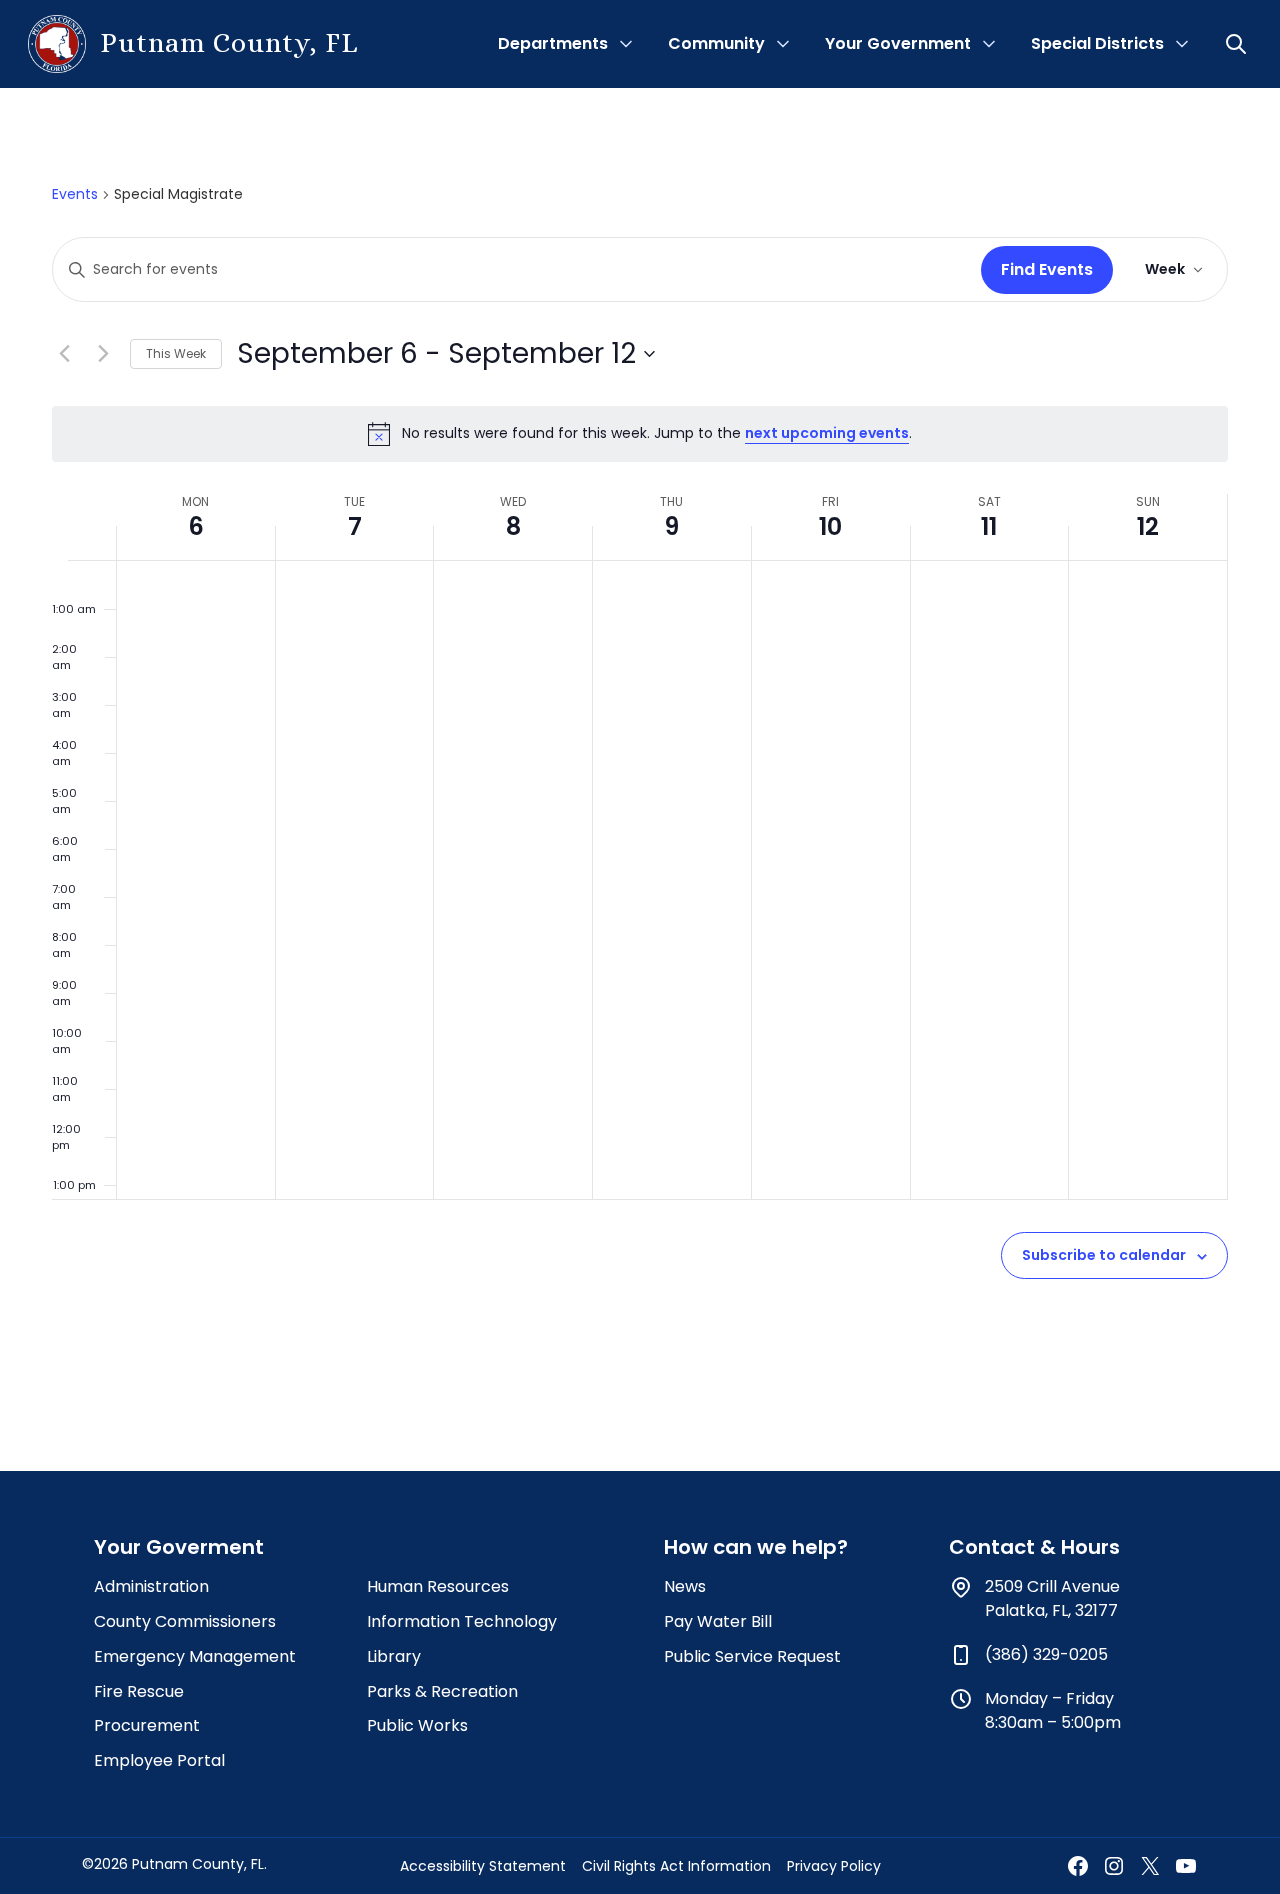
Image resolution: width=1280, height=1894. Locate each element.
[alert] (640, 434)
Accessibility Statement (483, 1866)
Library (394, 1656)
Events (75, 194)
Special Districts (1097, 43)
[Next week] (103, 354)
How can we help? (756, 1547)
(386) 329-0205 (1046, 1654)
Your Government (898, 43)
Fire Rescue (139, 1691)
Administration (151, 1586)
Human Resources (438, 1586)
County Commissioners (185, 1621)
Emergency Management (195, 1656)
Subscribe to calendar (1104, 1255)
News (685, 1586)
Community (716, 43)
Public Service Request (752, 1656)
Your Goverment (179, 1547)
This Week (176, 353)
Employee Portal (159, 1760)
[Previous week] (64, 354)
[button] (1238, 44)
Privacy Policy (834, 1866)
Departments (553, 43)
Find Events (1047, 269)
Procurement (147, 1725)
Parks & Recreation (442, 1691)
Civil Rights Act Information (676, 1866)
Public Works (417, 1725)
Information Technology (462, 1621)
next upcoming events (827, 433)
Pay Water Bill (718, 1621)
